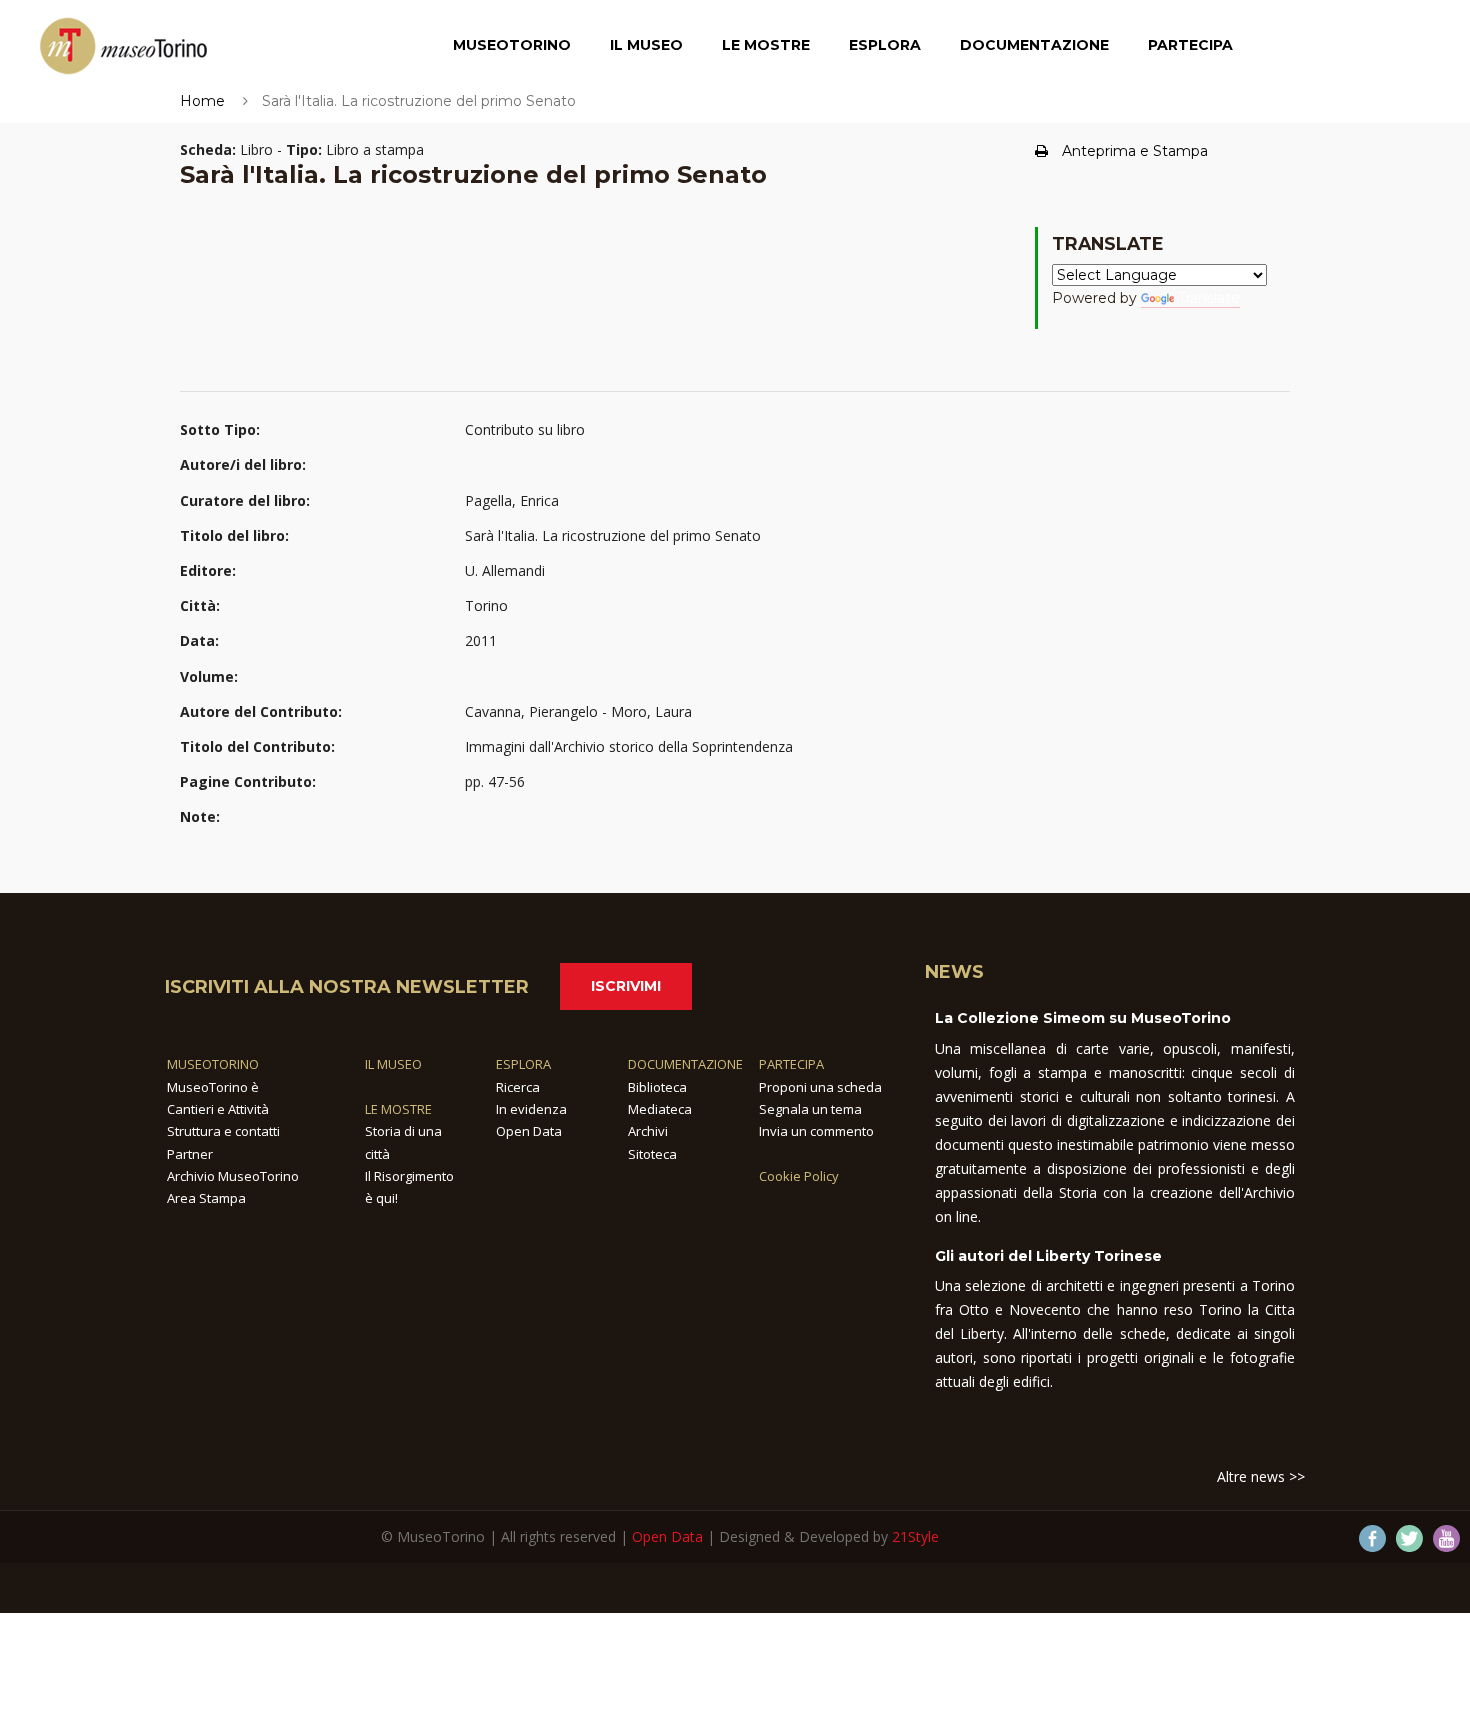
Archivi (648, 1131)
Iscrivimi (626, 986)
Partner (190, 1154)
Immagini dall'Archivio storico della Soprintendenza (629, 746)
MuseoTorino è (213, 1087)
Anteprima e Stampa (1135, 151)
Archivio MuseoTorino (233, 1176)
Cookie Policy (799, 1176)
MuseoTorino (512, 45)
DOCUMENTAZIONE (685, 1064)
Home (202, 101)
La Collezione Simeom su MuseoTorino (1083, 1018)
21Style (915, 1536)
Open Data (529, 1131)
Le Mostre (766, 45)
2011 (481, 640)
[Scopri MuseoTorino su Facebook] (1372, 1538)
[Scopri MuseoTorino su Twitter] (1409, 1538)
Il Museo (646, 45)
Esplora (885, 45)
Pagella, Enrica (512, 500)
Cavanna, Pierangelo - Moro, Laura (578, 711)
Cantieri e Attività (218, 1109)
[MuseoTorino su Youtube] (1446, 1538)
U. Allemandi (505, 570)
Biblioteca (657, 1087)
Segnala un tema (810, 1109)
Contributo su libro (525, 429)
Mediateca (660, 1109)
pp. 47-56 (495, 781)
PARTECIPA (791, 1064)
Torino (486, 605)
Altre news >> (1261, 1476)
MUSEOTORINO (213, 1064)
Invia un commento (816, 1131)
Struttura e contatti (223, 1131)
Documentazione (1034, 45)
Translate (1209, 298)
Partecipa (1190, 45)
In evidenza (531, 1109)
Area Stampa (206, 1198)
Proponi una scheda (820, 1087)
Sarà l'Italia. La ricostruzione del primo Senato (613, 535)
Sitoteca (652, 1154)
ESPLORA (523, 1064)
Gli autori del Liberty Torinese (1048, 1256)
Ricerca (518, 1087)
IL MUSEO (393, 1064)
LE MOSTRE (398, 1109)
